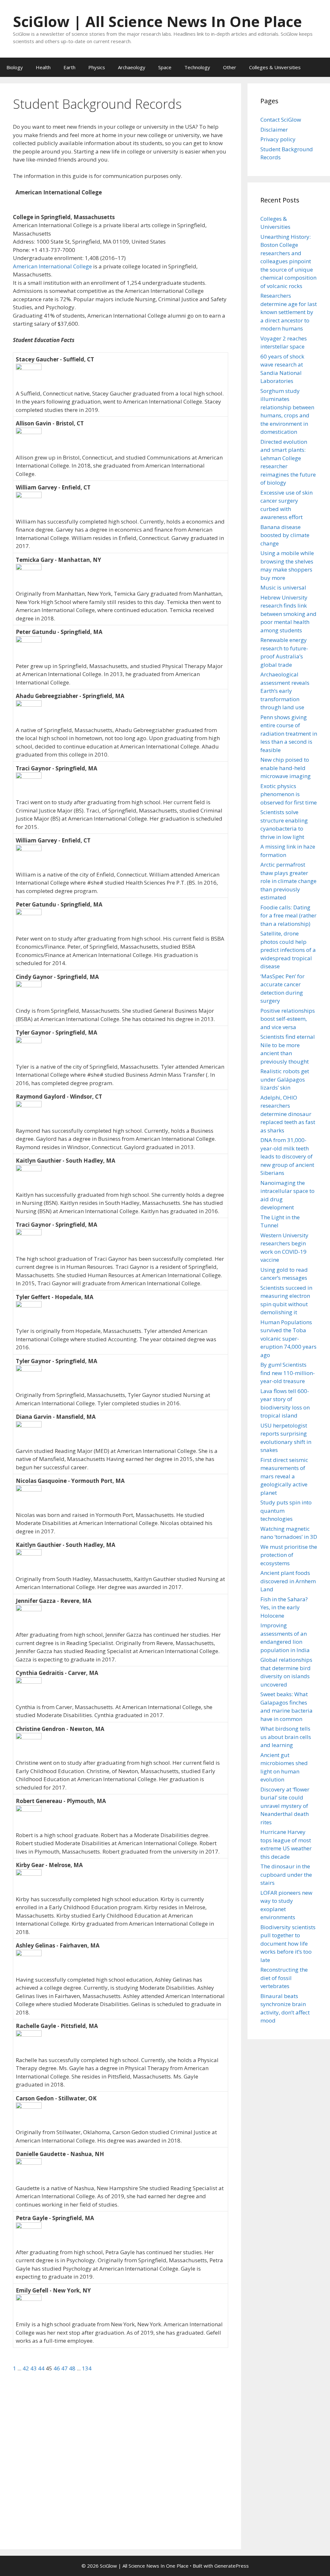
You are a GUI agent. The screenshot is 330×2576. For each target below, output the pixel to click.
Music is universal (283, 587)
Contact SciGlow (281, 120)
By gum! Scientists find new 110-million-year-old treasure (288, 1373)
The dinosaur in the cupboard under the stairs (286, 1874)
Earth (69, 67)
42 (26, 2368)
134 (87, 2368)
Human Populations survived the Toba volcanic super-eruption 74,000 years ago (288, 1339)
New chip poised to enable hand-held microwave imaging (286, 768)
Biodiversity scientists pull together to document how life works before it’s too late (288, 1944)
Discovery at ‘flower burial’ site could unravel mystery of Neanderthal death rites (285, 1806)
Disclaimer (274, 130)
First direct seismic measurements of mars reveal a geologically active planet (284, 1476)
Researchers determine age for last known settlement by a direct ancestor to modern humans (289, 312)
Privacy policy (278, 139)
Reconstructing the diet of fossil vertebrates (284, 1978)
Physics (97, 67)
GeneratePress (232, 2566)
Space (165, 67)
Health (43, 67)
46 (57, 2368)
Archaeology (132, 67)
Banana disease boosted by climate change (285, 535)
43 (34, 2368)
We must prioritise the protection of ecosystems (289, 1555)
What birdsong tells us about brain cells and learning (286, 1737)
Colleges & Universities (275, 67)
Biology (15, 67)
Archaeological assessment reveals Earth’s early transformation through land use (285, 691)
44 (42, 2368)
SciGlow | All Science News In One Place (157, 21)
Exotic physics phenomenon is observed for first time (289, 794)
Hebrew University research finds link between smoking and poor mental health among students (288, 614)
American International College (52, 266)
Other (230, 67)
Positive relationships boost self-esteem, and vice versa (288, 1019)
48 (73, 2368)
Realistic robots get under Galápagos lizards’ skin (285, 1079)
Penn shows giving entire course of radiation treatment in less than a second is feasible (289, 734)
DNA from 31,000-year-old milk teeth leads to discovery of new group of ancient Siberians (287, 1156)
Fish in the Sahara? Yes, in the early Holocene (284, 1607)
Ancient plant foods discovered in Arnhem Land (288, 1581)
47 (65, 2368)
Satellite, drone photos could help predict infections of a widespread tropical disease (288, 950)
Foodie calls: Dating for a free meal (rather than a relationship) (288, 916)
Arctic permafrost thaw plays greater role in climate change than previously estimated (288, 881)
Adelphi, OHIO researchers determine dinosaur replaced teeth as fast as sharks (288, 1114)
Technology (197, 67)
